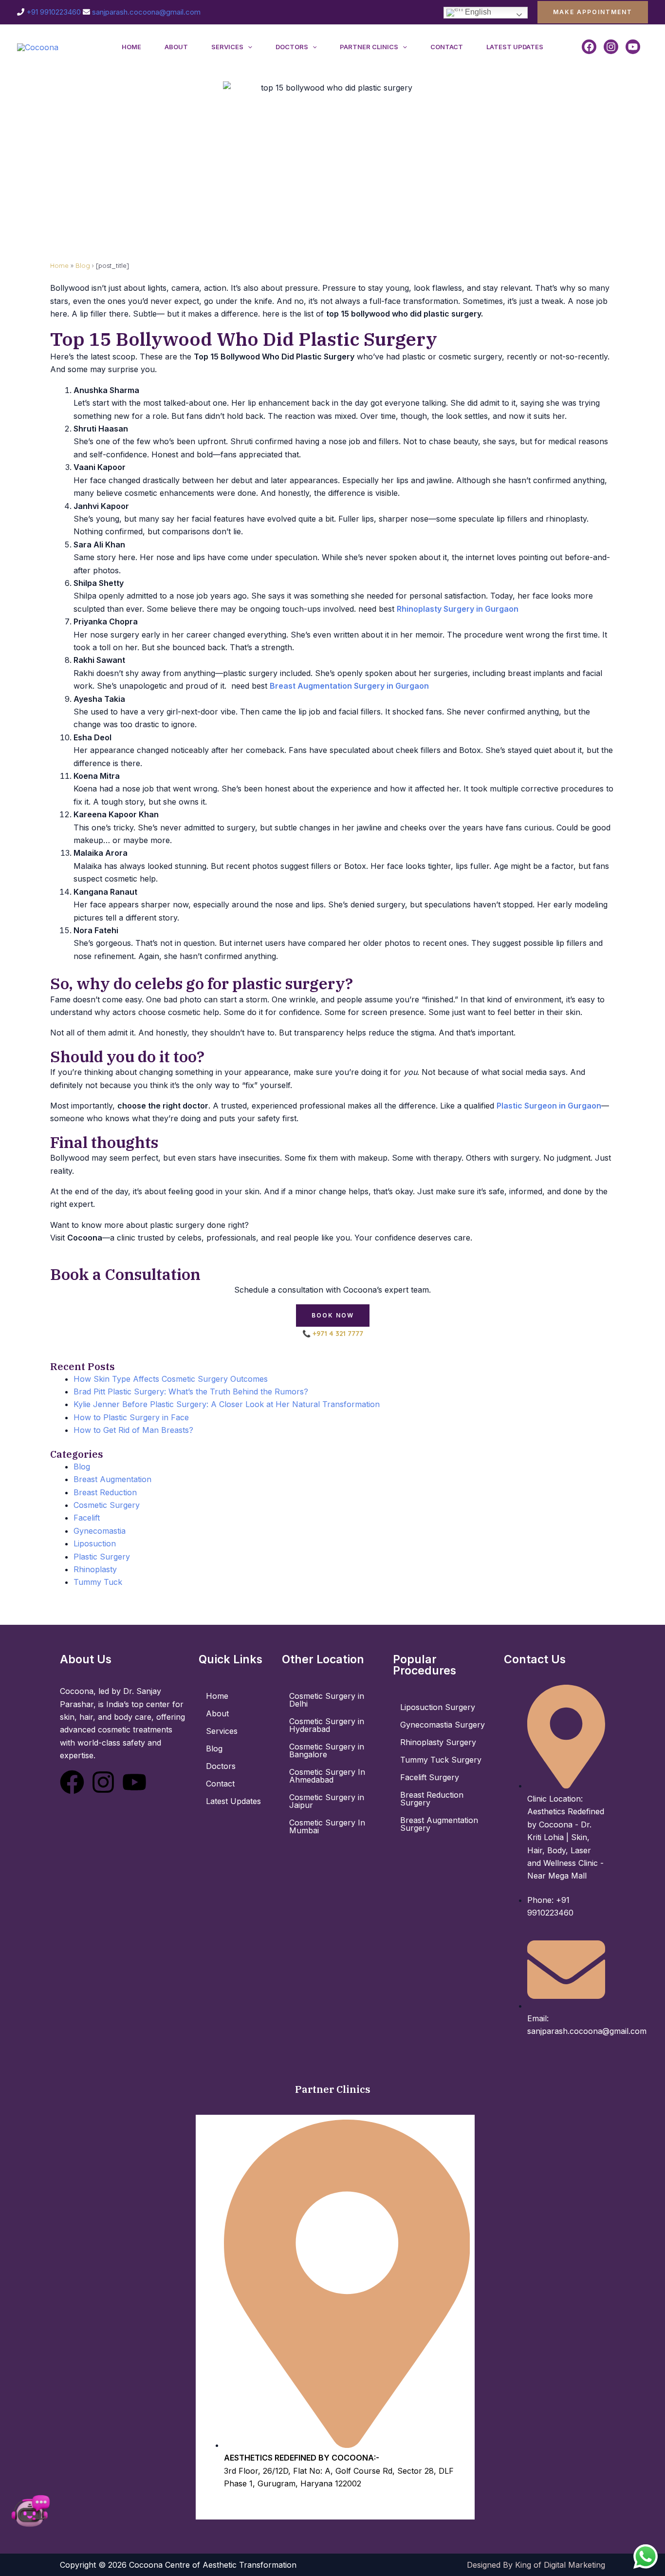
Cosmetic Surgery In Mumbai (327, 1826)
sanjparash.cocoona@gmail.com (146, 12)
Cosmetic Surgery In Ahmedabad (327, 1776)
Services (227, 47)
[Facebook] (589, 47)
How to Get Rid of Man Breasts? (133, 1430)
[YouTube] (633, 47)
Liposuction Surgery (438, 1707)
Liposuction (95, 1543)
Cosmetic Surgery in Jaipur (327, 1801)
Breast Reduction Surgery (432, 1799)
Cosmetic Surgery (107, 1505)
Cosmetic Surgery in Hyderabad (327, 1725)
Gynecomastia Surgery (443, 1725)
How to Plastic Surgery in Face (131, 1417)
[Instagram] (611, 47)
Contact (447, 47)
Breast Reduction (105, 1492)
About (176, 47)
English (477, 12)
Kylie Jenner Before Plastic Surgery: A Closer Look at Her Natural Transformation (227, 1404)
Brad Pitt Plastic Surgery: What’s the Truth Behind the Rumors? (191, 1391)
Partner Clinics (369, 47)
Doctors (292, 47)
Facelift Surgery (430, 1777)
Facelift (87, 1518)
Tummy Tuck (98, 1582)
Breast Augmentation (112, 1479)
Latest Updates (515, 47)
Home (131, 47)
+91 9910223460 (54, 12)
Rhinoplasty (95, 1569)
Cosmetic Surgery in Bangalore (327, 1750)
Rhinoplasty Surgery (438, 1742)
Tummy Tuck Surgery (441, 1760)
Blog (83, 265)
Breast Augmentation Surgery (439, 1824)
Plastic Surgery (102, 1557)
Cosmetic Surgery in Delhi (327, 1700)
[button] (593, 12)
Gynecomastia (100, 1531)
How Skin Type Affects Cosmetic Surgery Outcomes (171, 1379)
